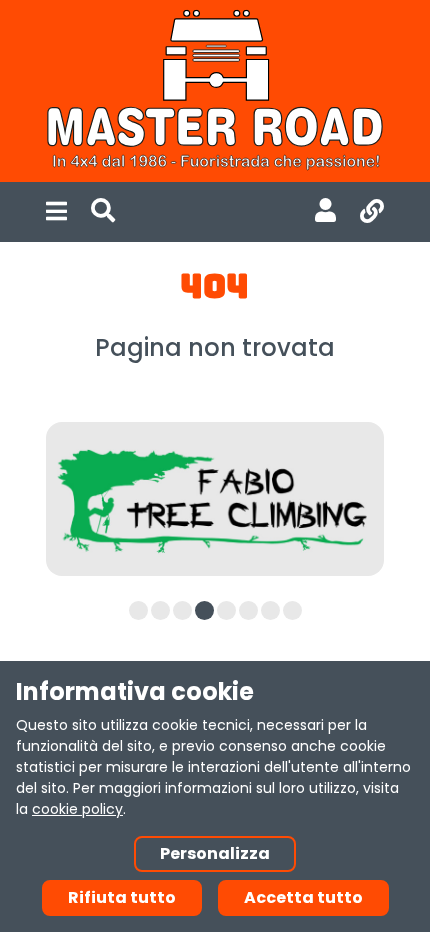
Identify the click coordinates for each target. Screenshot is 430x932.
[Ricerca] (103, 212)
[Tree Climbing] (215, 499)
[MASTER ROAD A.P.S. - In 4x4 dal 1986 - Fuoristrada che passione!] (215, 91)
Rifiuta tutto (122, 897)
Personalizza (215, 853)
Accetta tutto (303, 897)
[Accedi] (325, 212)
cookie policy (77, 809)
